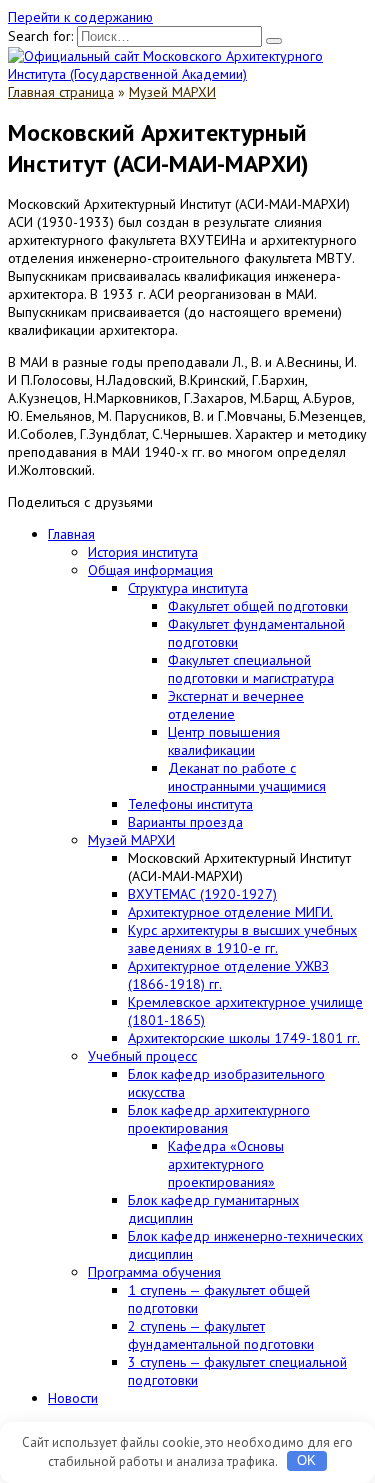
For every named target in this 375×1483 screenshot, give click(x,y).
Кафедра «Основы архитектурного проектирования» (226, 1164)
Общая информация (150, 570)
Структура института (188, 588)
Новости (73, 1398)
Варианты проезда (185, 822)
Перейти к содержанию (80, 17)
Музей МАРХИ (172, 92)
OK (306, 1460)
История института (143, 552)
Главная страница (61, 92)
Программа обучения (154, 1272)
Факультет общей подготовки (258, 606)
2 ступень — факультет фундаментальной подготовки (221, 1335)
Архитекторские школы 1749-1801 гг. (244, 1038)
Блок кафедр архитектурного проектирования (219, 1119)
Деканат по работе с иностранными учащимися (247, 777)
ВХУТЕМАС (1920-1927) (202, 894)
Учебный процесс (142, 1056)
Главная (71, 534)
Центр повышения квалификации (224, 741)
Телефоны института (190, 804)
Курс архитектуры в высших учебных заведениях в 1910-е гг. (242, 939)
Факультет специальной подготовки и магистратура (251, 669)
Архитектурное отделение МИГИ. (230, 912)
